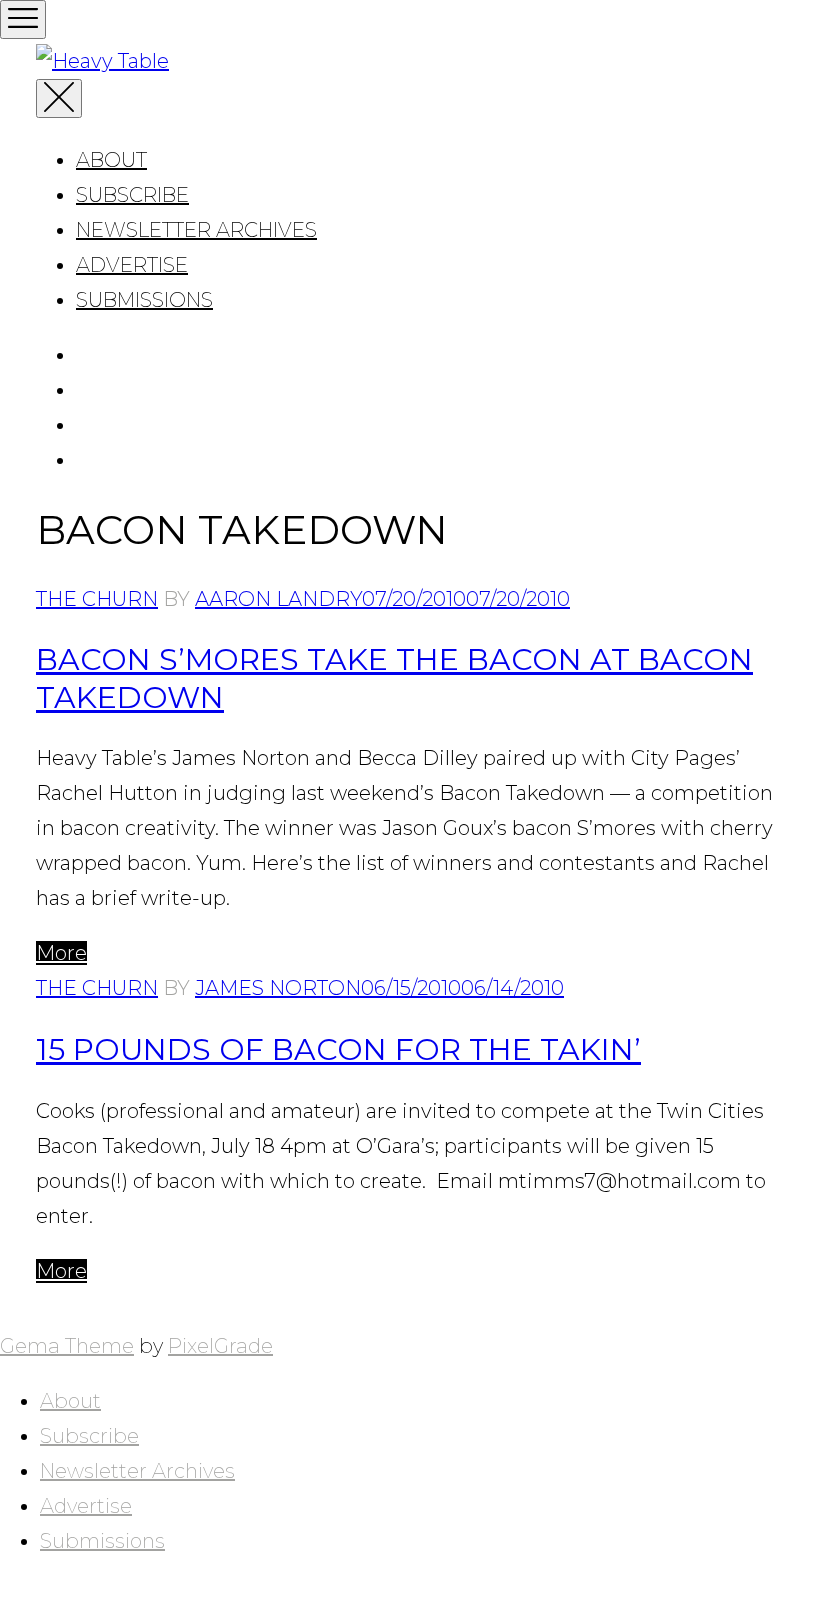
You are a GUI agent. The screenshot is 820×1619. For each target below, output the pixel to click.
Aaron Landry (278, 599)
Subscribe (132, 195)
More (61, 953)
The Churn (97, 599)
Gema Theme (67, 1346)
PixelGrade (220, 1346)
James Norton (278, 988)
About (111, 160)
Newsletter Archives (196, 230)
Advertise (132, 265)
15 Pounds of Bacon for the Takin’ (338, 1049)
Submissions (144, 300)
